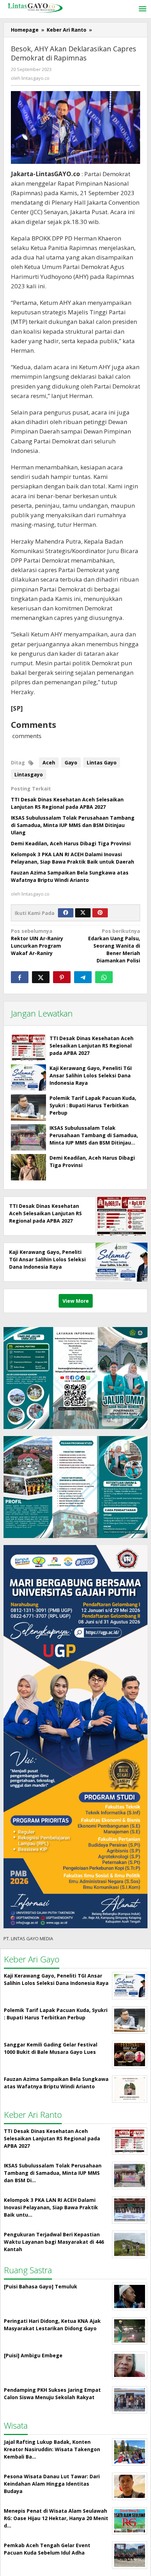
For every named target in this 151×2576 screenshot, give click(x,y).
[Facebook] (66, 913)
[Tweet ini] (41, 977)
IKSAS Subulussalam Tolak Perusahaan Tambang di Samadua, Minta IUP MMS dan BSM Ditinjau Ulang (73, 825)
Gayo (71, 762)
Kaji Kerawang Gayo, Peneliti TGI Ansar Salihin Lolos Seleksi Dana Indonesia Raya (91, 1075)
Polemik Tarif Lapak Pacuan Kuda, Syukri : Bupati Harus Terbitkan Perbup (93, 1105)
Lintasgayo (29, 774)
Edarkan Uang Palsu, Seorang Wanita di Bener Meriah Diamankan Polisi (114, 946)
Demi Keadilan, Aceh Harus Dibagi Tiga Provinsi (71, 843)
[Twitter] (83, 913)
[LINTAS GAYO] (35, 7)
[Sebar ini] (20, 977)
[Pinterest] (100, 913)
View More (76, 1301)
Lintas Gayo (102, 762)
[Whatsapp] (104, 977)
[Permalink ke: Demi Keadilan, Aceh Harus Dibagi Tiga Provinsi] (28, 1167)
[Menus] (143, 9)
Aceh (49, 762)
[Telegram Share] (83, 977)
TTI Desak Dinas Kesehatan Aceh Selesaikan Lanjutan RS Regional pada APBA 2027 (91, 1046)
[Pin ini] (62, 977)
